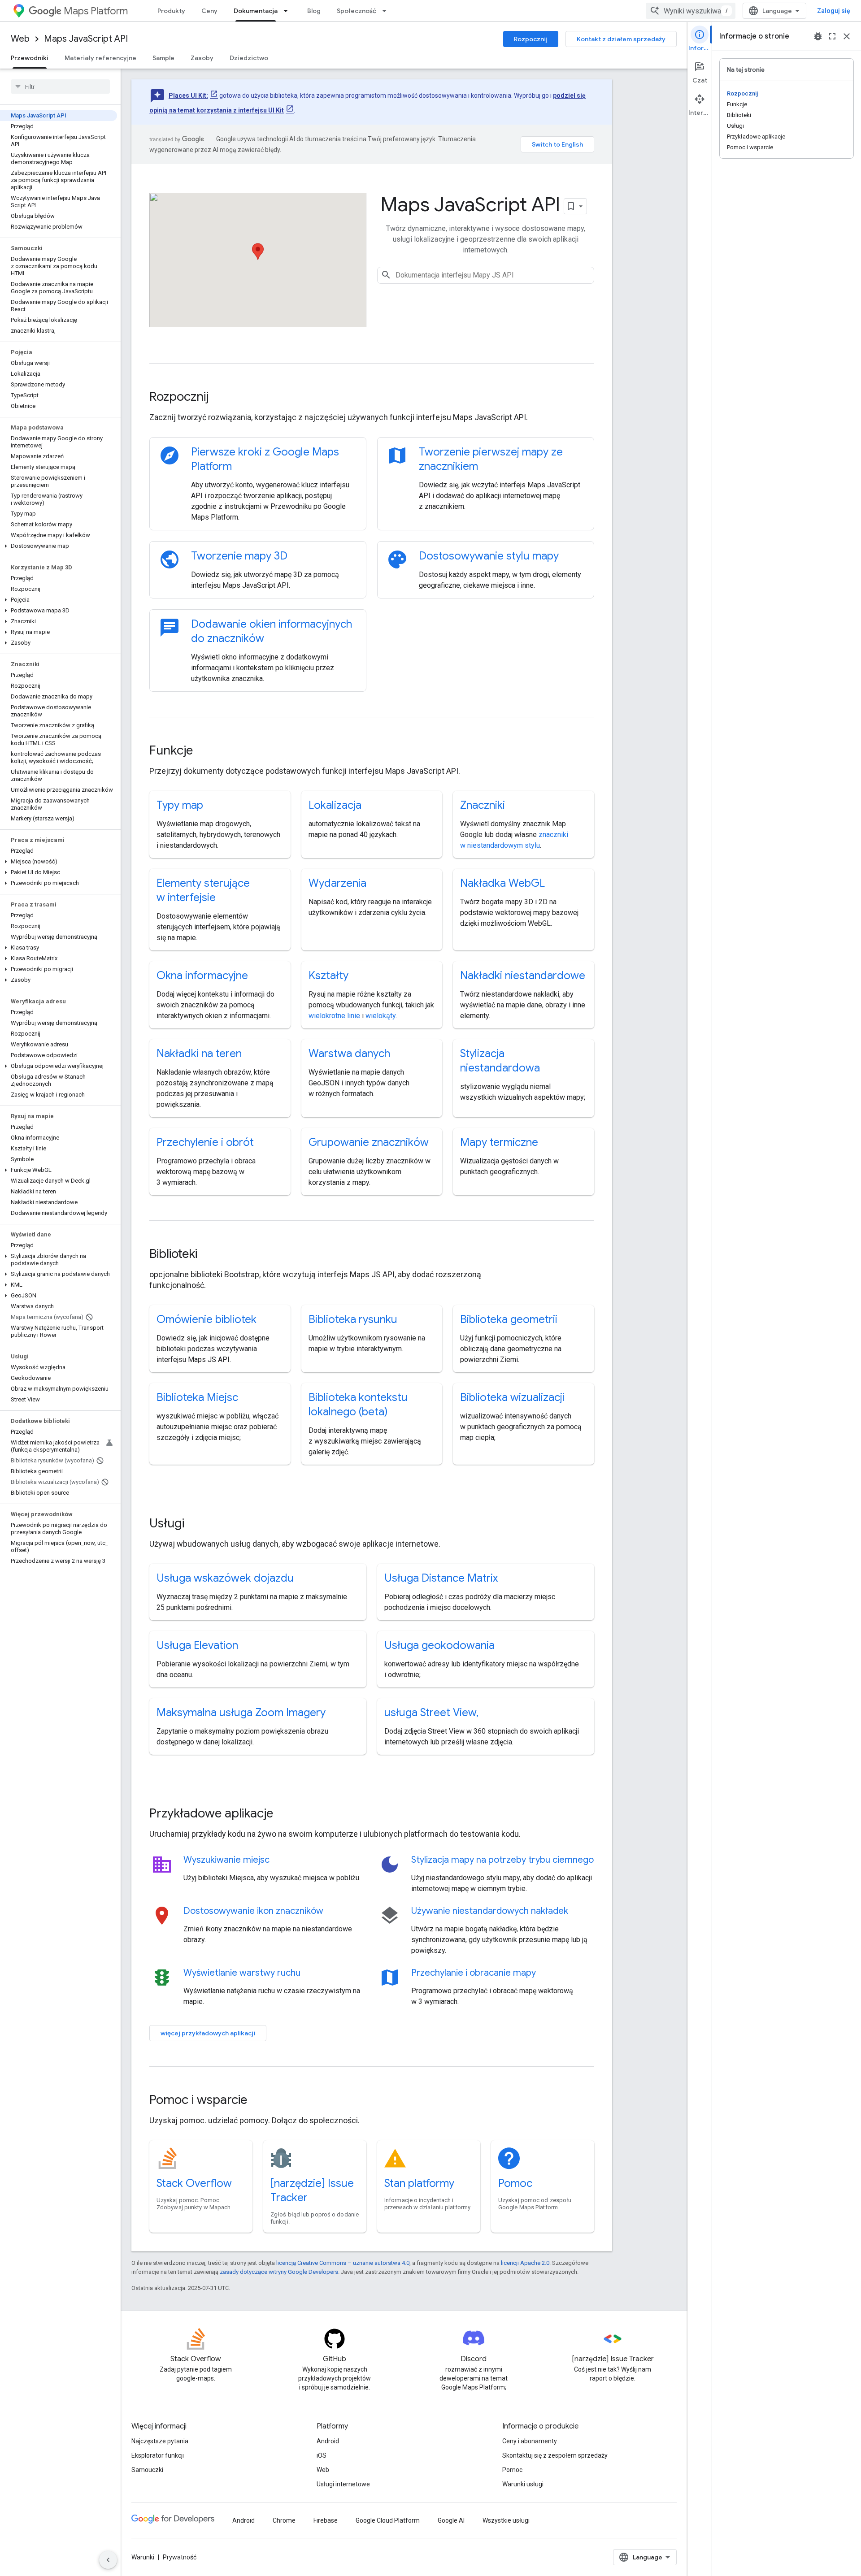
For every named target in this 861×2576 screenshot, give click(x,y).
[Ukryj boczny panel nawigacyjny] (108, 2560)
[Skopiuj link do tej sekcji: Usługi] (196, 1524)
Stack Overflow (194, 2183)
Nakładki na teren (199, 1054)
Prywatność (180, 2557)
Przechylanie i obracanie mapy (474, 1973)
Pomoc (515, 2183)
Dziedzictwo (249, 58)
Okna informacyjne (202, 976)
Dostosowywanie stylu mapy (489, 556)
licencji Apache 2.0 (525, 2263)
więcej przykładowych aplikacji (208, 2033)
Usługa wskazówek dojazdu (225, 1578)
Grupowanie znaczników (369, 1142)
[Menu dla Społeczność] (387, 11)
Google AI (451, 2520)
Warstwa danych (349, 1054)
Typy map (180, 805)
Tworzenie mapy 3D (239, 556)
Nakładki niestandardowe (523, 976)
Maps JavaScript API (86, 39)
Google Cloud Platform (388, 2520)
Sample (163, 58)
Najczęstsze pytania (160, 2441)
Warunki (143, 2557)
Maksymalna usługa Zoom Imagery (241, 1713)
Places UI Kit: (188, 95)
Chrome (284, 2520)
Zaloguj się (834, 11)
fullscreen (832, 36)
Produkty (171, 11)
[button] (59, 546)
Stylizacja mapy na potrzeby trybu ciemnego (502, 1860)
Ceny (209, 11)
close (847, 36)
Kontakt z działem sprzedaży (621, 39)
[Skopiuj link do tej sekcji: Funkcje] (205, 751)
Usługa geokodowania (439, 1645)
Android (328, 2441)
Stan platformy (419, 2183)
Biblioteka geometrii (509, 1319)
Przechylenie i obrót (205, 1142)
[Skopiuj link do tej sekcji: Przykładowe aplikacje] (285, 1814)
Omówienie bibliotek (207, 1319)
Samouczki (147, 2470)
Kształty (328, 976)
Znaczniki (483, 805)
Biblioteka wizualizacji (512, 1397)
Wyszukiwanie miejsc (226, 1860)
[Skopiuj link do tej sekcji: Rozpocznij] (221, 398)
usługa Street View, (431, 1713)
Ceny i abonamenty (530, 2441)
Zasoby (202, 58)
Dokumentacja (256, 11)
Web (20, 39)
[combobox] (691, 11)
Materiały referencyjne (100, 58)
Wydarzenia (337, 883)
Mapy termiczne (499, 1142)
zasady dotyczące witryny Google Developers (279, 2272)
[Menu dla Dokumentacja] (288, 11)
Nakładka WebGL (502, 883)
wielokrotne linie (334, 1016)
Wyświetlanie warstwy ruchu (242, 1973)
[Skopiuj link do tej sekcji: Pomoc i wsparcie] (259, 2101)
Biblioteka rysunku (353, 1319)
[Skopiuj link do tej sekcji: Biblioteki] (209, 1255)
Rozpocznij (531, 39)
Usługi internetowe (343, 2484)
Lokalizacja (335, 805)
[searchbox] (60, 87)
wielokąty (380, 1016)
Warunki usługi (523, 2484)
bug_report (818, 36)
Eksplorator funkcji (158, 2455)
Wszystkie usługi (506, 2520)
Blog (314, 11)
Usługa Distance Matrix (441, 1578)
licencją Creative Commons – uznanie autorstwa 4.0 (343, 2263)
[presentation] (372, 397)
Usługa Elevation (197, 1645)
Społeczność (357, 11)
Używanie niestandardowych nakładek (490, 1911)
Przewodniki (30, 58)
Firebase (326, 2520)
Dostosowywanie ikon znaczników (253, 1911)
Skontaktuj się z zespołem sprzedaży (555, 2455)
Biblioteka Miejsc (197, 1397)
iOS (322, 2455)
